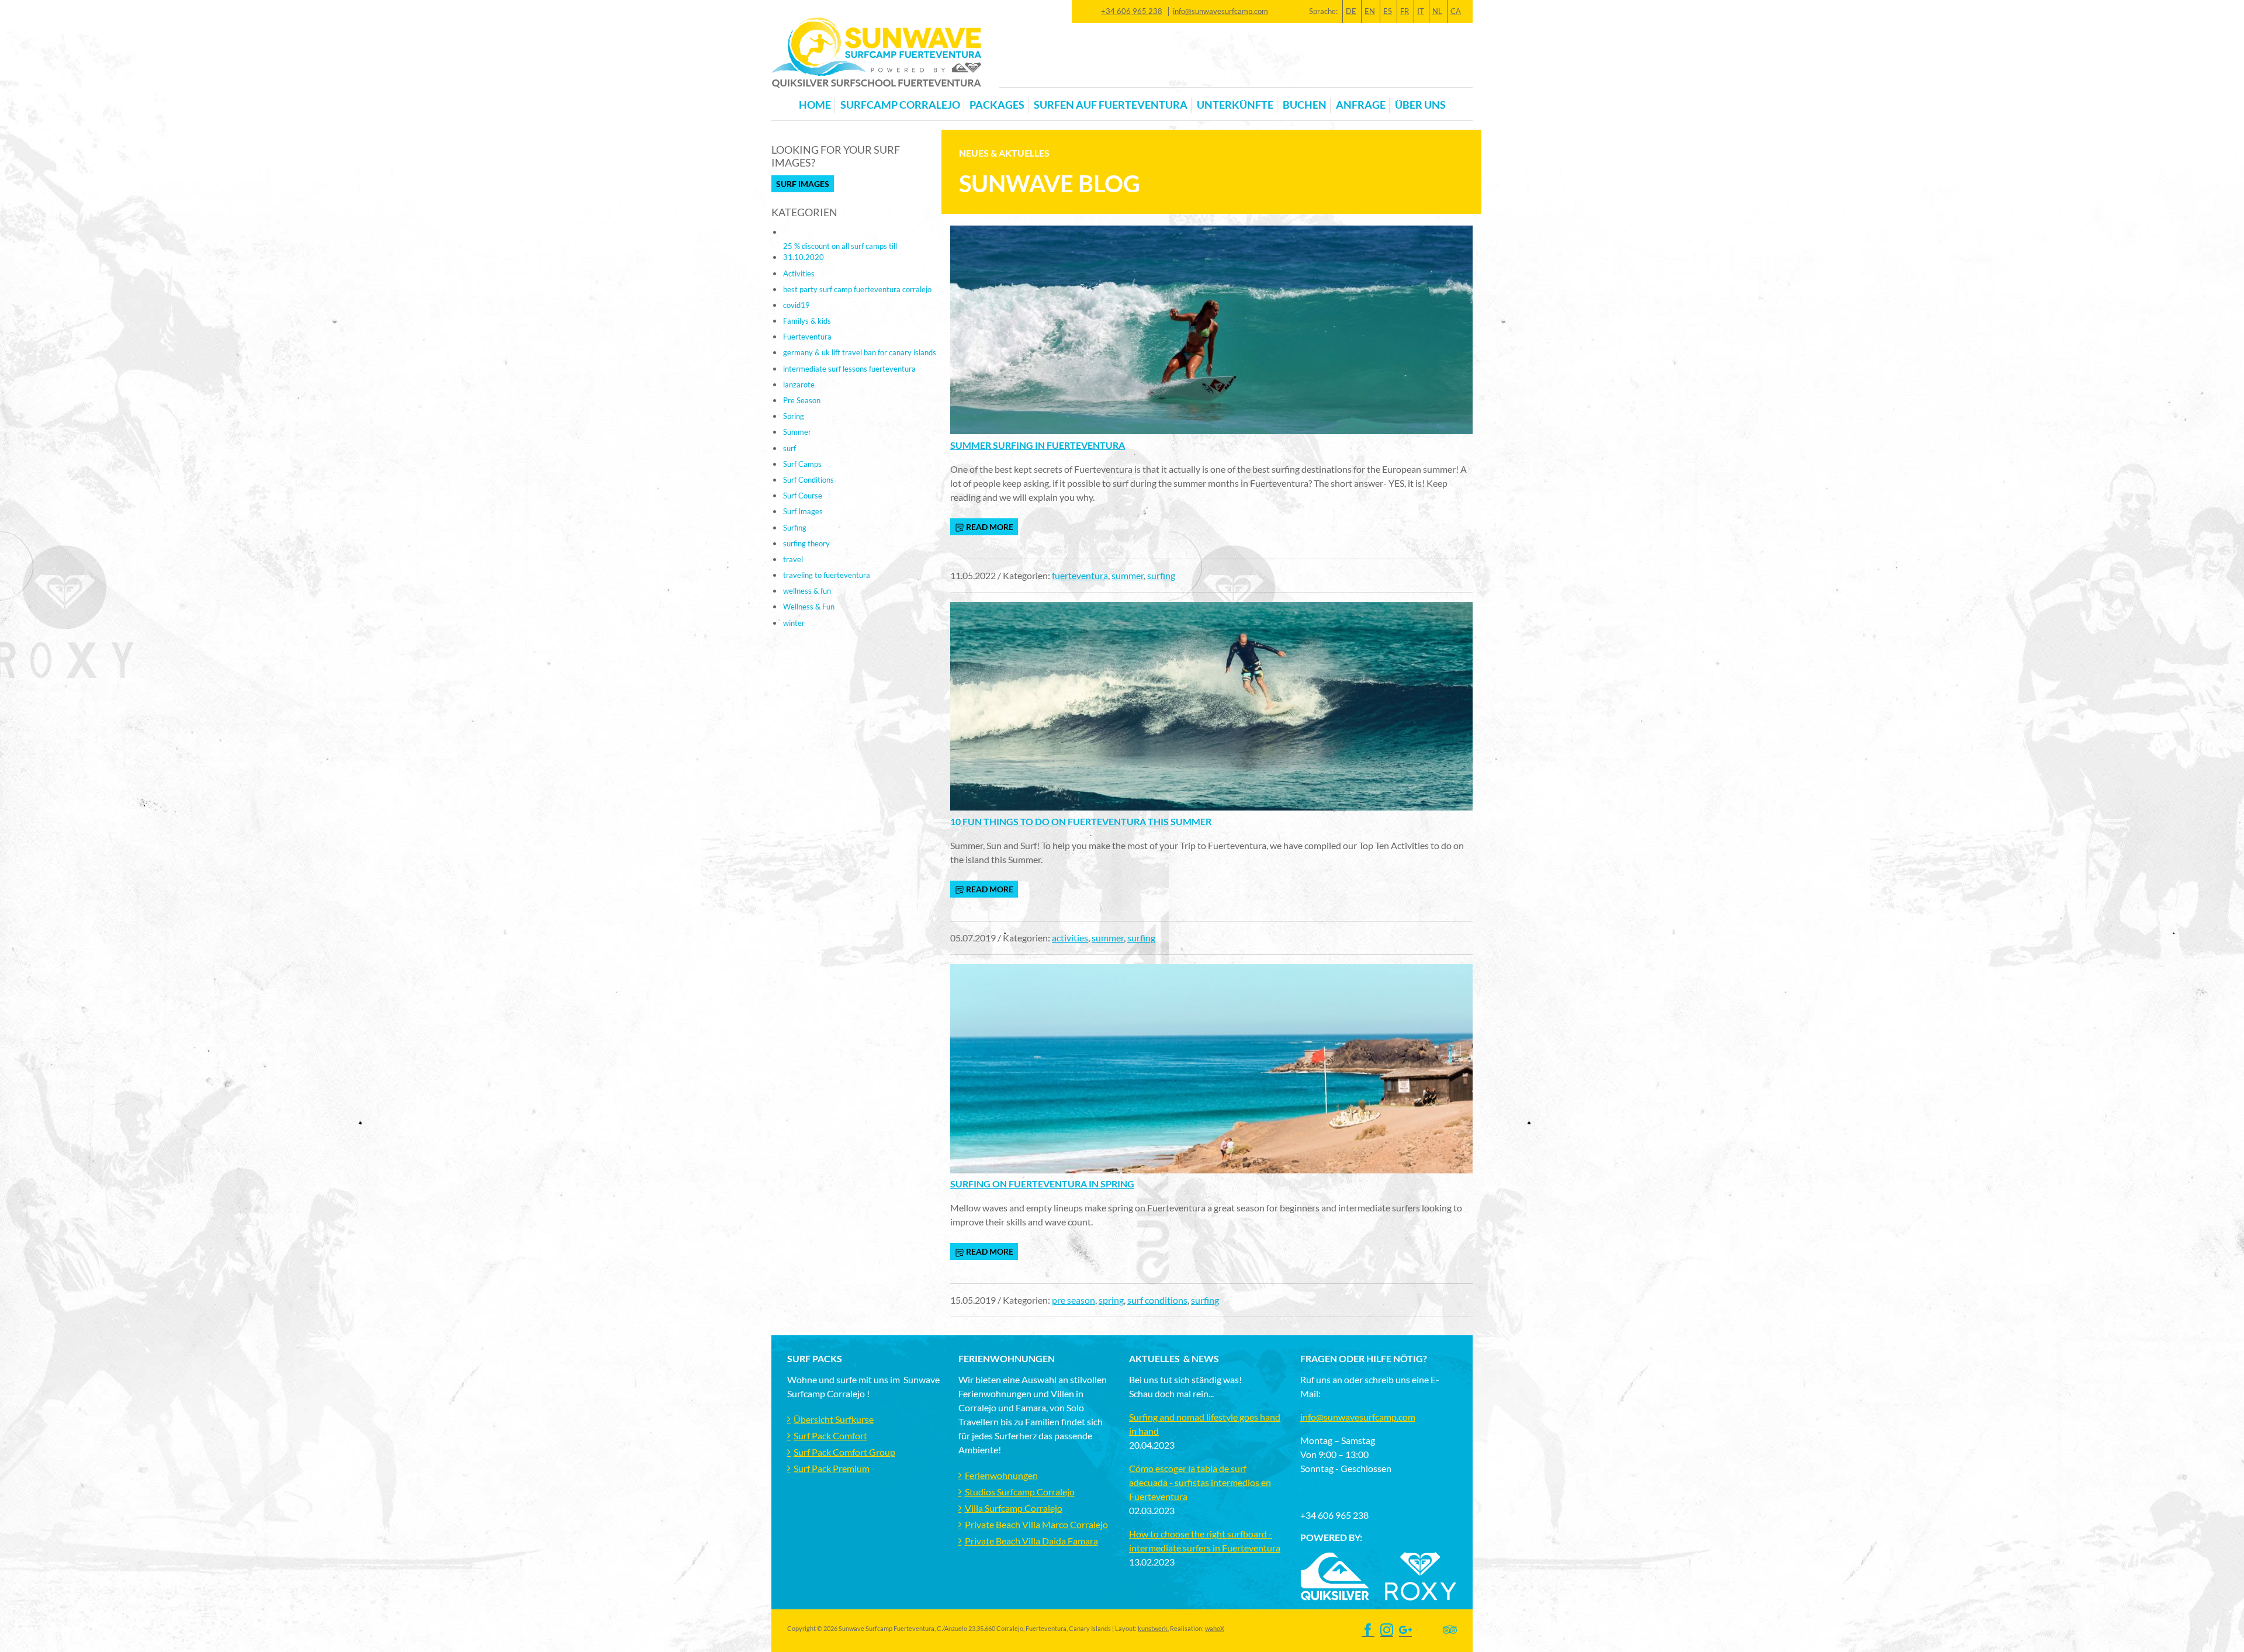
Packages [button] (997, 105)
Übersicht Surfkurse (834, 1419)
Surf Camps (802, 464)
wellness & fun (807, 591)
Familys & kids (807, 321)
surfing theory (806, 543)
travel (793, 559)
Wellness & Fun (809, 607)
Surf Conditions (808, 480)
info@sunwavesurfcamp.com (1220, 11)
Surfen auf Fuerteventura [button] (1111, 105)
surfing (1161, 575)
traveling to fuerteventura (827, 575)
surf (789, 448)
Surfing (795, 528)
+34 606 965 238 (1132, 11)
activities (1070, 938)
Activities (799, 273)
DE (1351, 11)
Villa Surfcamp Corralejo (1014, 1508)
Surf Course (803, 496)
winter (794, 623)
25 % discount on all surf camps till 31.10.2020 (840, 252)
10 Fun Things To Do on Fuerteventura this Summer (1081, 821)
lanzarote (799, 385)
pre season (1073, 1300)
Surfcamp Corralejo (900, 105)
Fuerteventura (807, 337)
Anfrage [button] (1361, 105)
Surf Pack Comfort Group (844, 1452)
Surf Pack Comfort (830, 1435)
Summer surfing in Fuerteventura (1038, 445)
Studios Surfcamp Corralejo (1020, 1492)
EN (1370, 11)
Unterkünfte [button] (1235, 105)
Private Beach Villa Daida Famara (1031, 1541)
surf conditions (1157, 1300)
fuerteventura (1080, 575)
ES (1388, 11)
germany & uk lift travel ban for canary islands (860, 352)
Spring (794, 416)
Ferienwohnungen (1001, 1475)
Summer (797, 432)
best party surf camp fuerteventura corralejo (857, 289)
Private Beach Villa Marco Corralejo (1036, 1524)
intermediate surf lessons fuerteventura (849, 369)
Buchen (1305, 105)
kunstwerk (1153, 1628)
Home (815, 105)
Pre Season (802, 400)
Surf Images (803, 184)
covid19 (797, 305)
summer (1128, 575)
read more (989, 527)
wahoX (1215, 1628)
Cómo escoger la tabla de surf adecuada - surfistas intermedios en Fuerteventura (1200, 1482)
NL (1437, 11)
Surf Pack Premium (832, 1468)
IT (1421, 11)
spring (1111, 1300)
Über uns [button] (1420, 105)
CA (1456, 11)
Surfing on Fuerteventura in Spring (1042, 1184)
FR (1405, 11)
